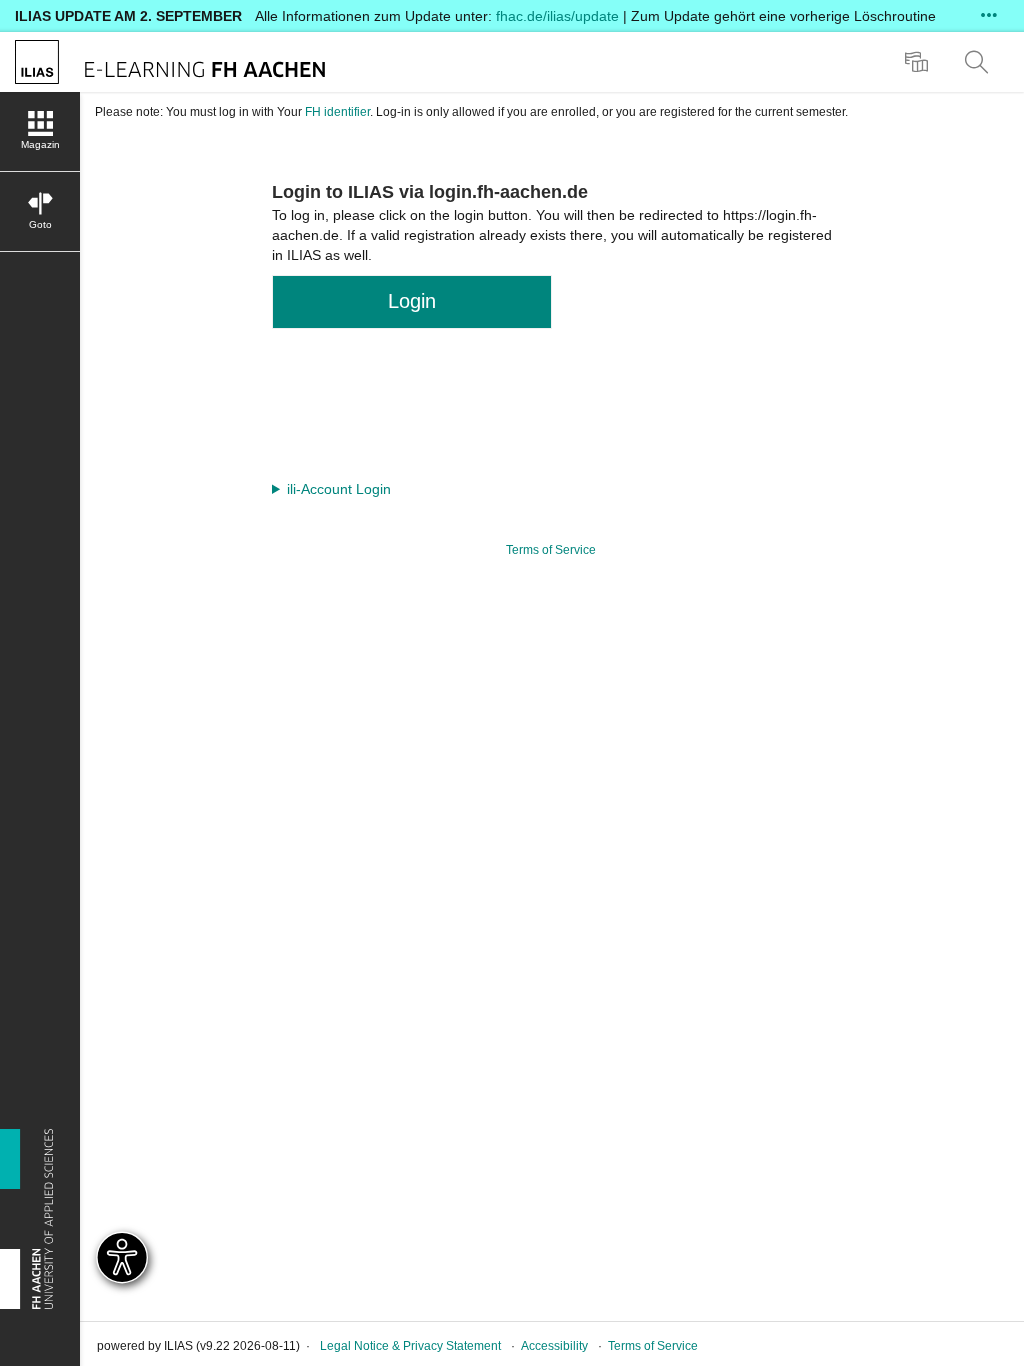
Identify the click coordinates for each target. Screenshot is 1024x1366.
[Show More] (989, 15)
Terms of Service (551, 550)
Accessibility (554, 1346)
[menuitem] (919, 62)
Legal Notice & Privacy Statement (410, 1346)
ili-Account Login (339, 489)
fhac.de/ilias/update (557, 16)
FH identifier (337, 112)
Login (412, 301)
